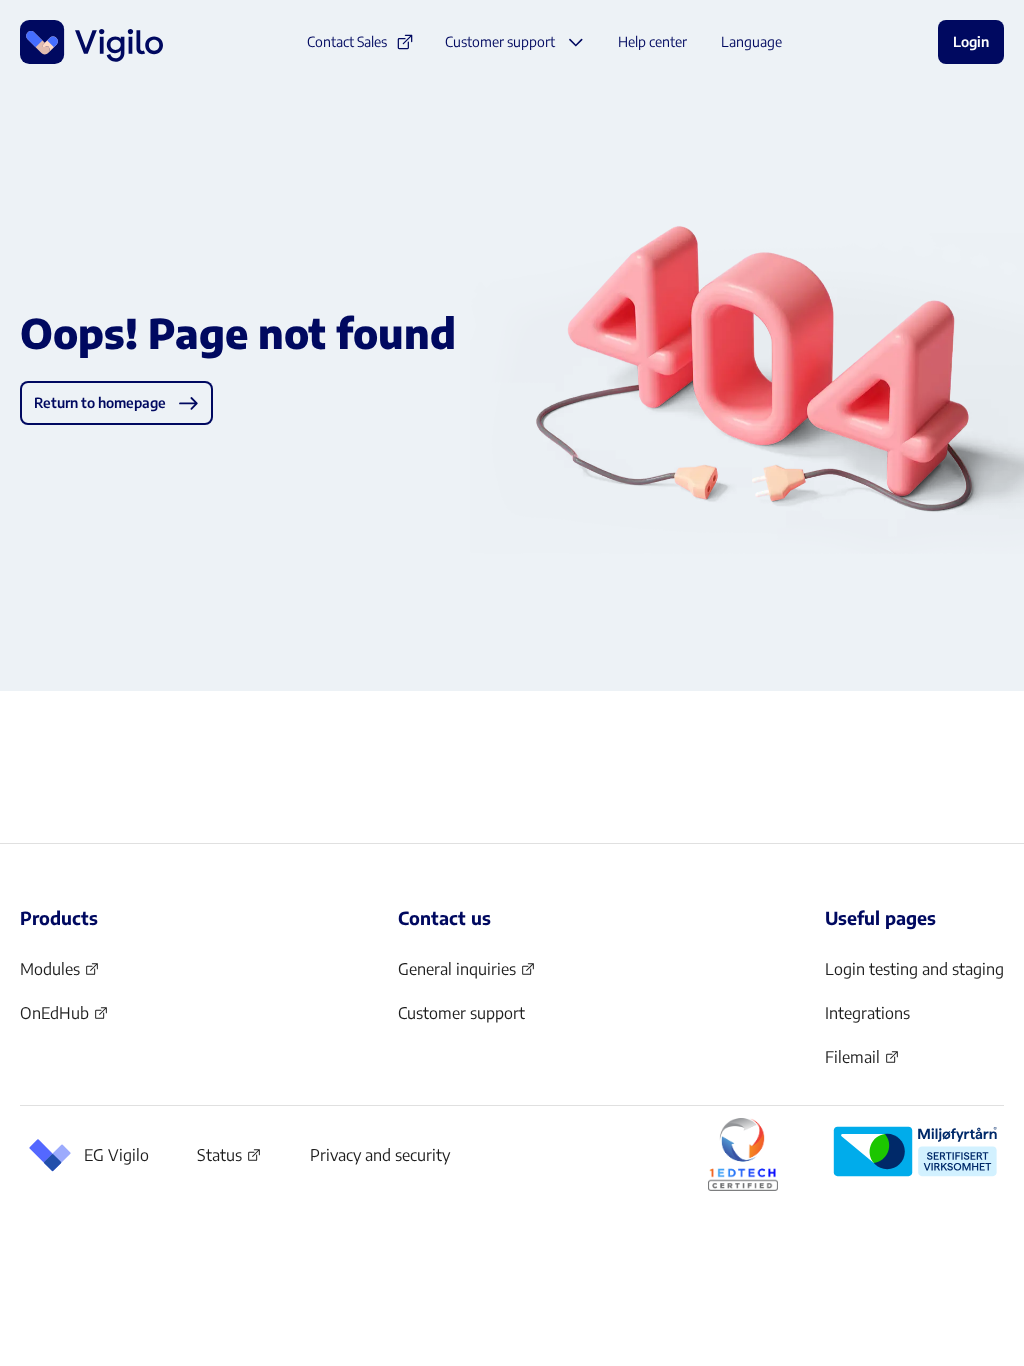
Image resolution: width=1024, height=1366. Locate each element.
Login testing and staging (914, 969)
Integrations (867, 1013)
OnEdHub (64, 1019)
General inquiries (467, 975)
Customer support (461, 1013)
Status (229, 1159)
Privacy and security (380, 1155)
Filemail (862, 1063)
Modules (60, 975)
